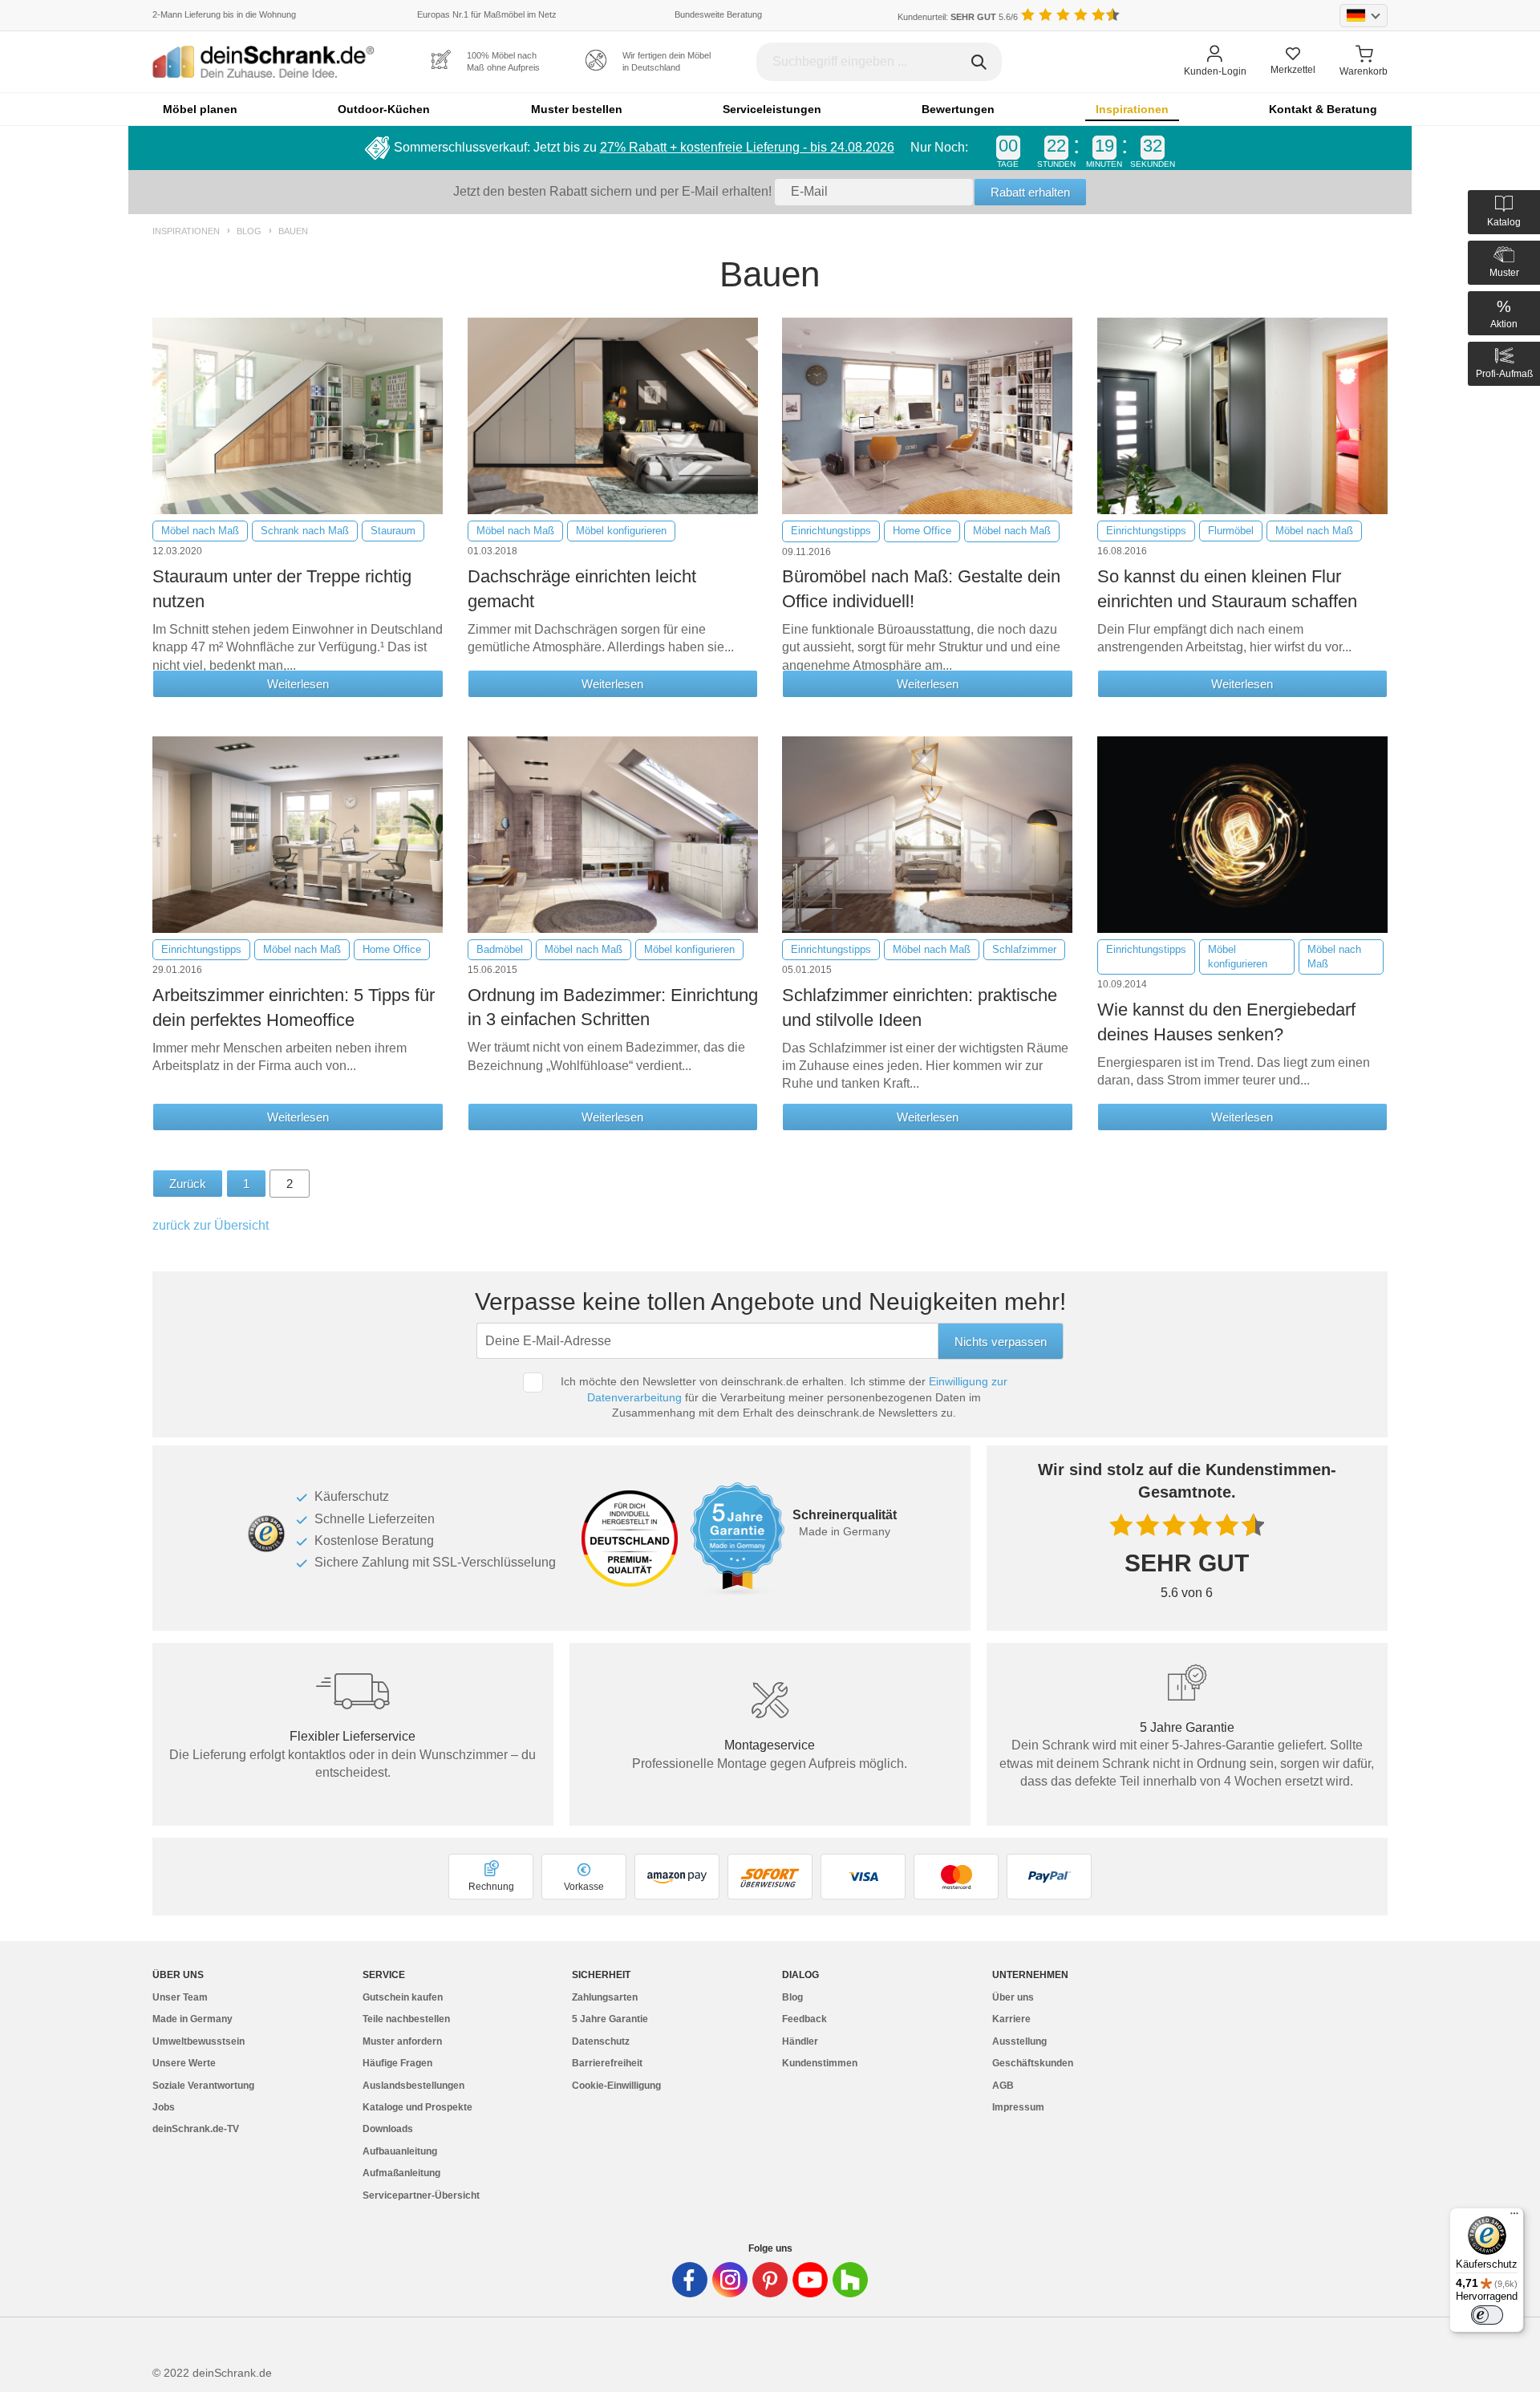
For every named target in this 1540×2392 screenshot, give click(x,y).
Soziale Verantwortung (203, 2086)
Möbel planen (200, 109)
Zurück (188, 1184)
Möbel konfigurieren (621, 531)
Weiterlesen (298, 684)
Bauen (293, 231)
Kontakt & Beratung (1323, 109)
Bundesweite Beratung (718, 14)
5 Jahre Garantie (610, 2019)
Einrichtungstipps (831, 531)
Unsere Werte (184, 2063)
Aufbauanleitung (400, 2151)
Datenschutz (601, 2041)
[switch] (1487, 2315)
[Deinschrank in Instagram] (730, 2280)
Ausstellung (1019, 2041)
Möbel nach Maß (200, 531)
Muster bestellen (577, 109)
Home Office (922, 531)
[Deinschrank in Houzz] (850, 2280)
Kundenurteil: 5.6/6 (958, 17)
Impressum (1018, 2107)
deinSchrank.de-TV (196, 2129)
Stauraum (393, 531)
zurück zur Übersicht (211, 1225)
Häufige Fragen (397, 2063)
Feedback (804, 2019)
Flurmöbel (1231, 531)
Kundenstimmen (820, 2063)
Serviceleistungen (772, 109)
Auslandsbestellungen (413, 2086)
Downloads (388, 2129)
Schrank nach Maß (305, 531)
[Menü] (1514, 2217)
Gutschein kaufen (403, 1997)
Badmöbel (500, 949)
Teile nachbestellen (406, 2019)
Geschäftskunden (1033, 2063)
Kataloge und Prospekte (417, 2107)
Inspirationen (1132, 109)
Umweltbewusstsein (199, 2041)
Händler (800, 2041)
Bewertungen (958, 109)
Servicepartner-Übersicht (421, 2195)
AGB (1003, 2086)
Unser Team (180, 1997)
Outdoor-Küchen (384, 109)
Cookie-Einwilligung (616, 2086)
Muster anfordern (402, 2041)
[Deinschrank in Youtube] (810, 2280)
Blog (249, 231)
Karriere (1011, 2019)
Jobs (164, 2107)
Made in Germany (192, 2019)
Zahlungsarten (605, 1997)
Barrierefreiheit (607, 2063)
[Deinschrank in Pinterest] (770, 2280)
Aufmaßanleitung (401, 2173)
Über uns (1013, 1997)
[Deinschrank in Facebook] (690, 2280)
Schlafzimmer (1024, 949)
